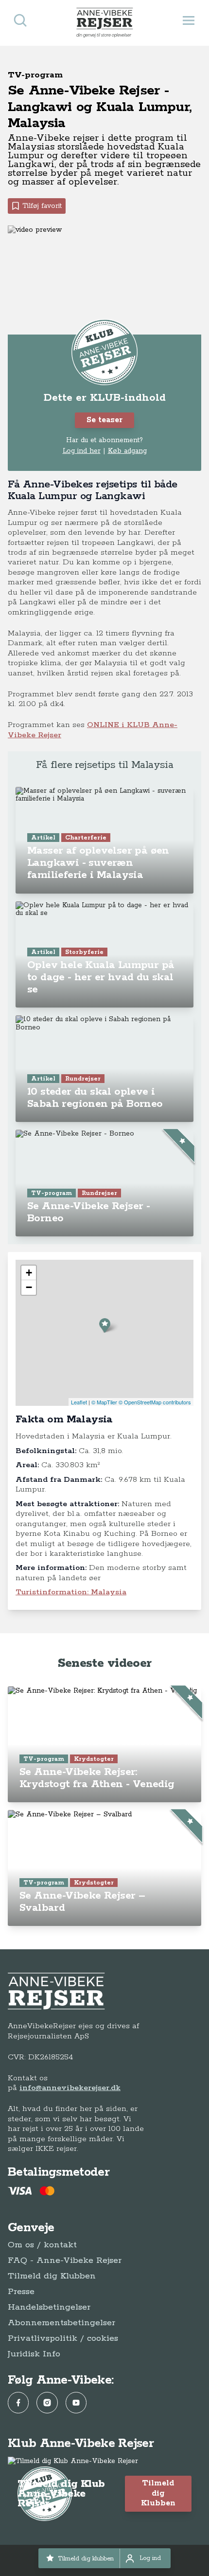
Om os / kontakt (42, 2245)
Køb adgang (127, 451)
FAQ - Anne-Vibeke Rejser (65, 2260)
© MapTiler (104, 1402)
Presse (21, 2292)
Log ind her (82, 451)
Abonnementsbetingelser (61, 2323)
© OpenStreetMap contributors (155, 1402)
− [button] (29, 1287)
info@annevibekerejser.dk (70, 2088)
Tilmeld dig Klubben (52, 2276)
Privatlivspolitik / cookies (63, 2338)
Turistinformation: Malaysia (71, 1592)
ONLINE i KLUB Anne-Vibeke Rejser (93, 730)
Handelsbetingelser (49, 2307)
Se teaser (104, 420)
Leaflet (79, 1402)
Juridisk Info (34, 2354)
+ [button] (29, 1273)
